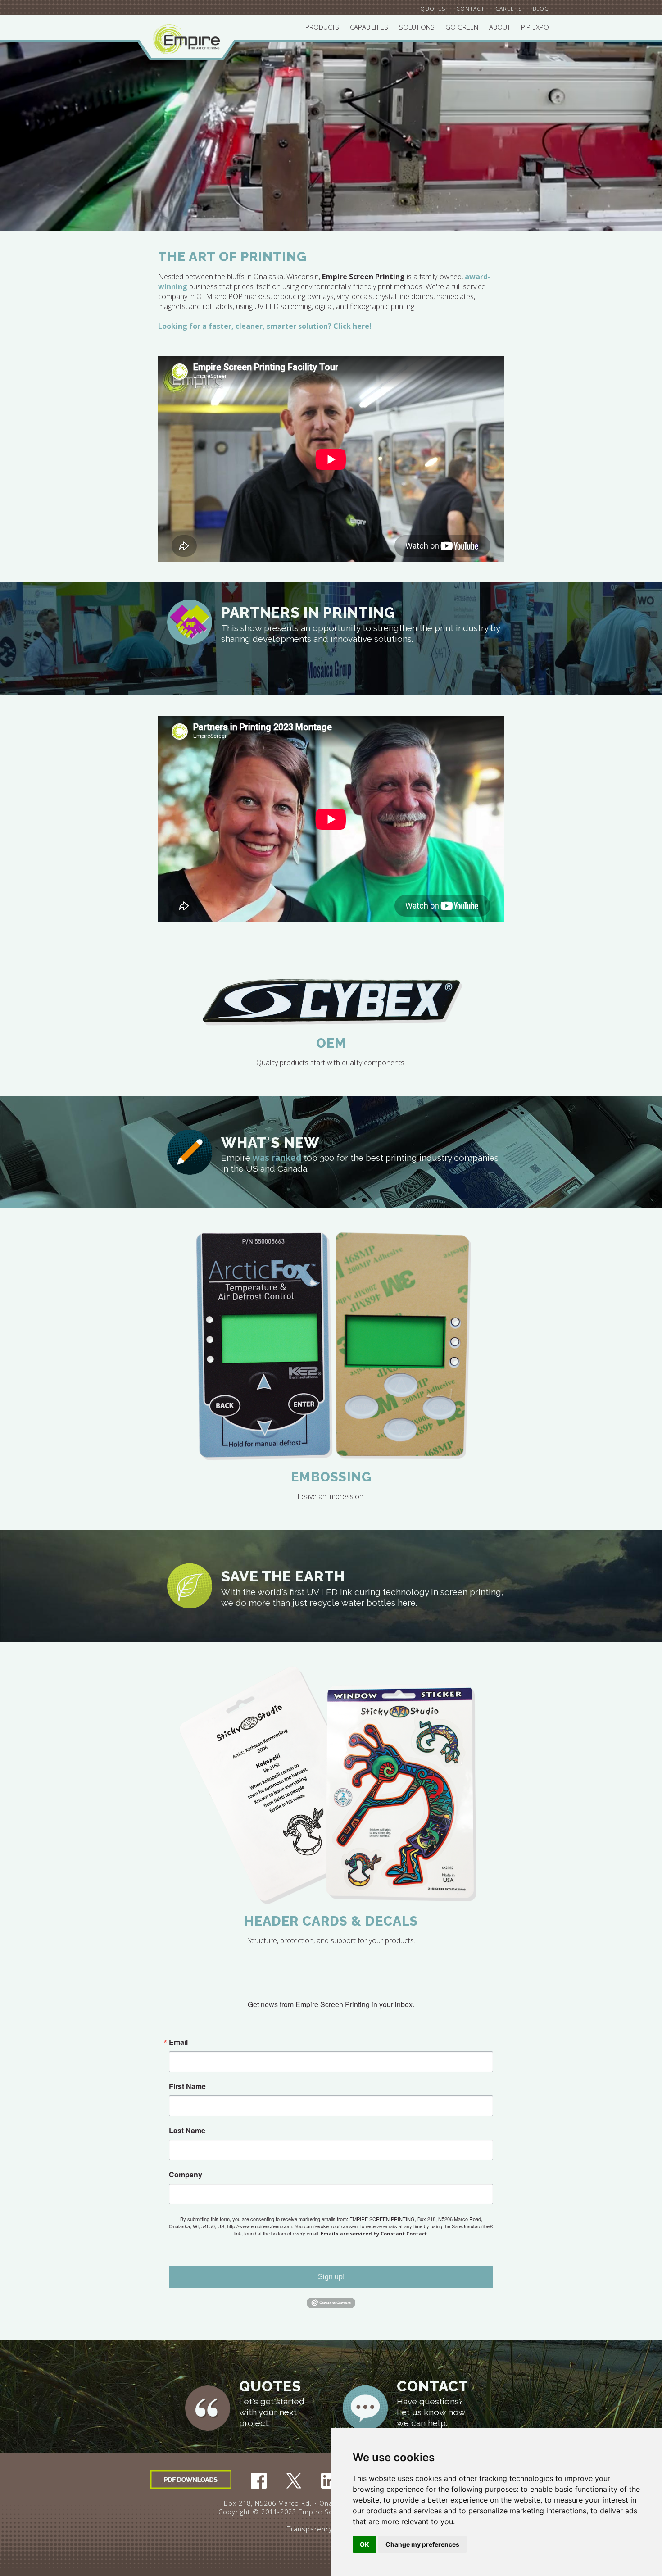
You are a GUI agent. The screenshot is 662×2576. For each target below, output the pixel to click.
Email (178, 2042)
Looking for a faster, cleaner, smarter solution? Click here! (265, 326)
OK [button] (365, 2544)
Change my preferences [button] (422, 2544)
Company (186, 2175)
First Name (187, 2086)
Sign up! (331, 2277)
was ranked (277, 1157)
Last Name (187, 2131)
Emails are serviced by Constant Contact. (374, 2233)
